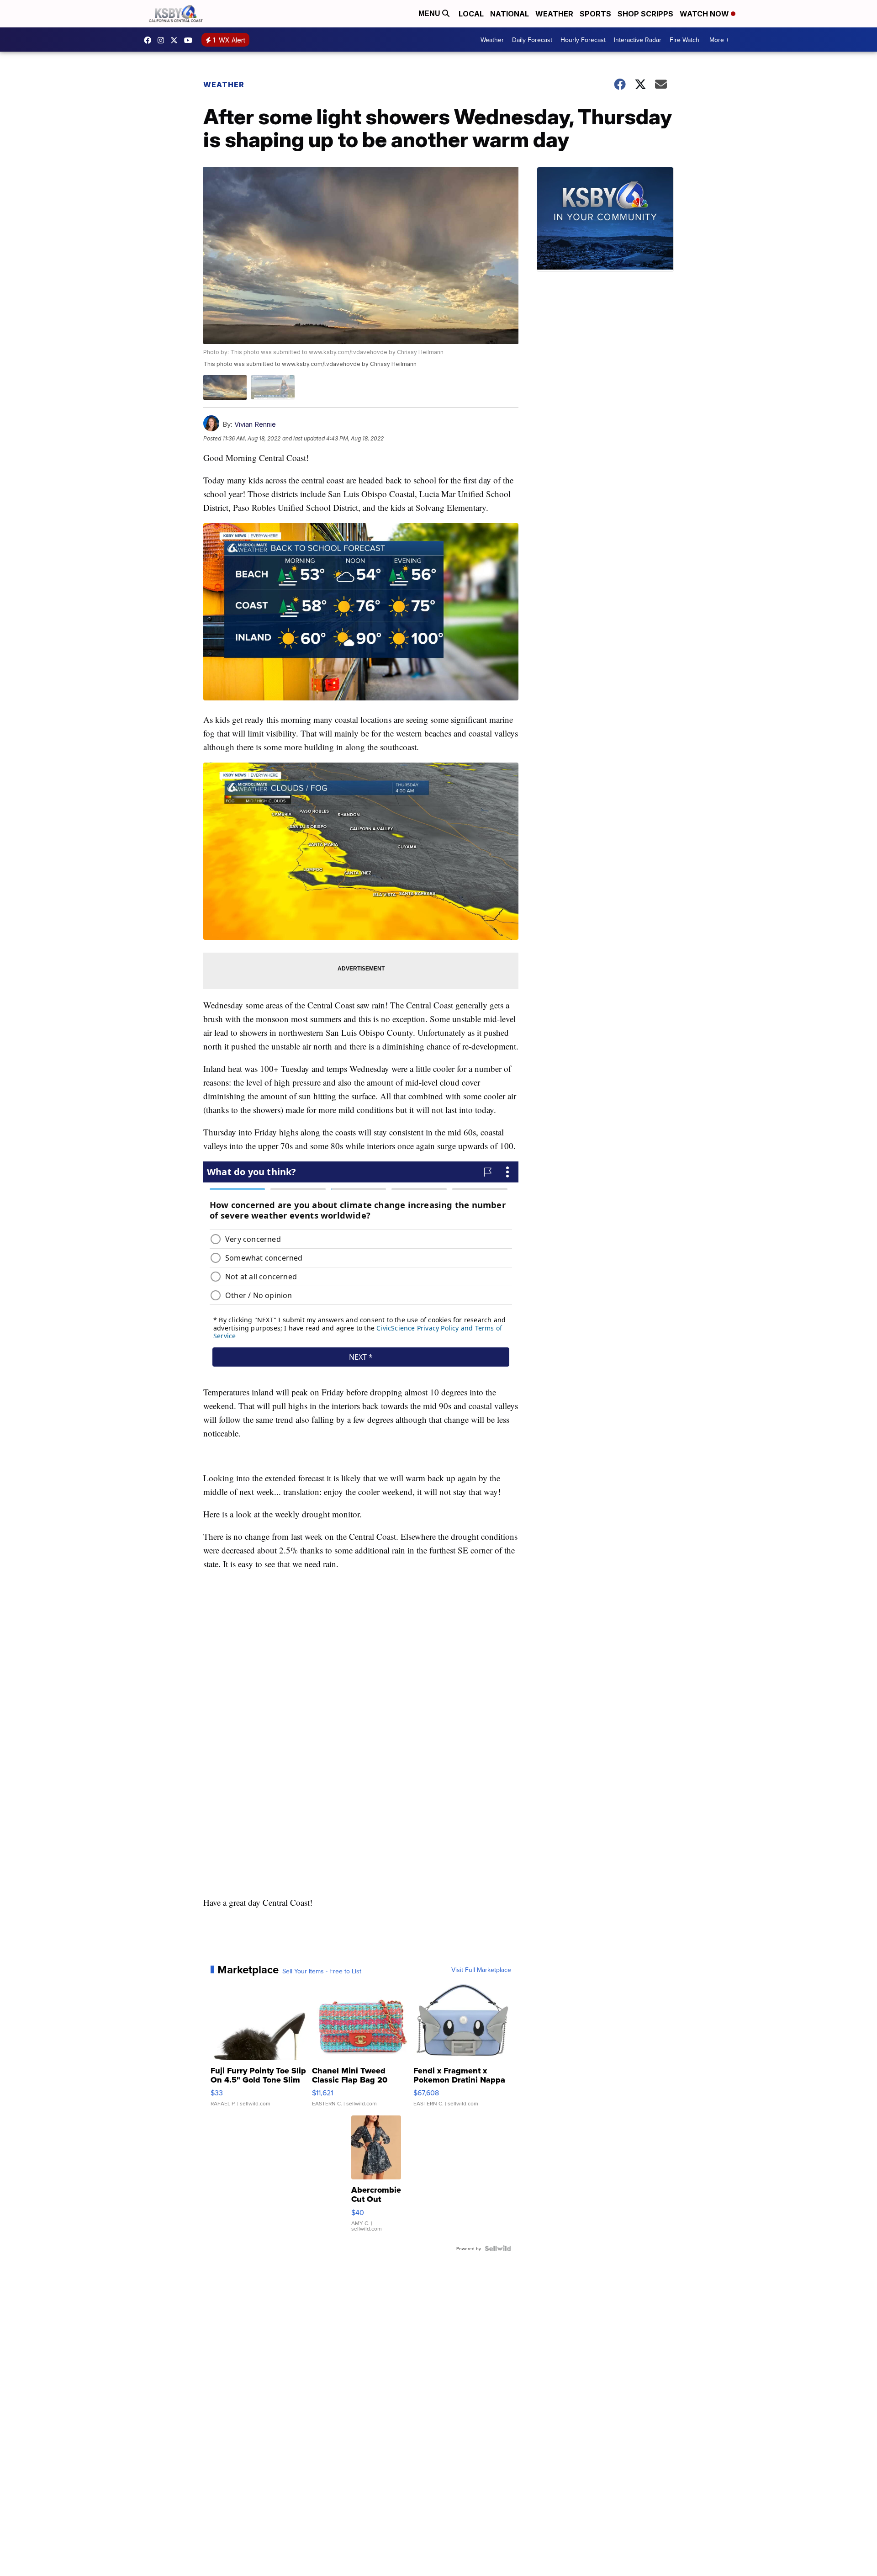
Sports (595, 14)
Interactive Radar (638, 40)
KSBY (176, 40)
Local (471, 14)
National (510, 14)
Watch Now (705, 14)
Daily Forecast (532, 40)
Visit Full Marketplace (481, 1970)
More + (719, 40)
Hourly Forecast (583, 40)
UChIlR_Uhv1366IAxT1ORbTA (190, 40)
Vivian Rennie (255, 424)
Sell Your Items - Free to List (322, 1971)
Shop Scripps (645, 14)
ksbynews (150, 40)
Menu (430, 13)
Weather (554, 14)
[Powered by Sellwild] (498, 2248)
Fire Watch (684, 40)
